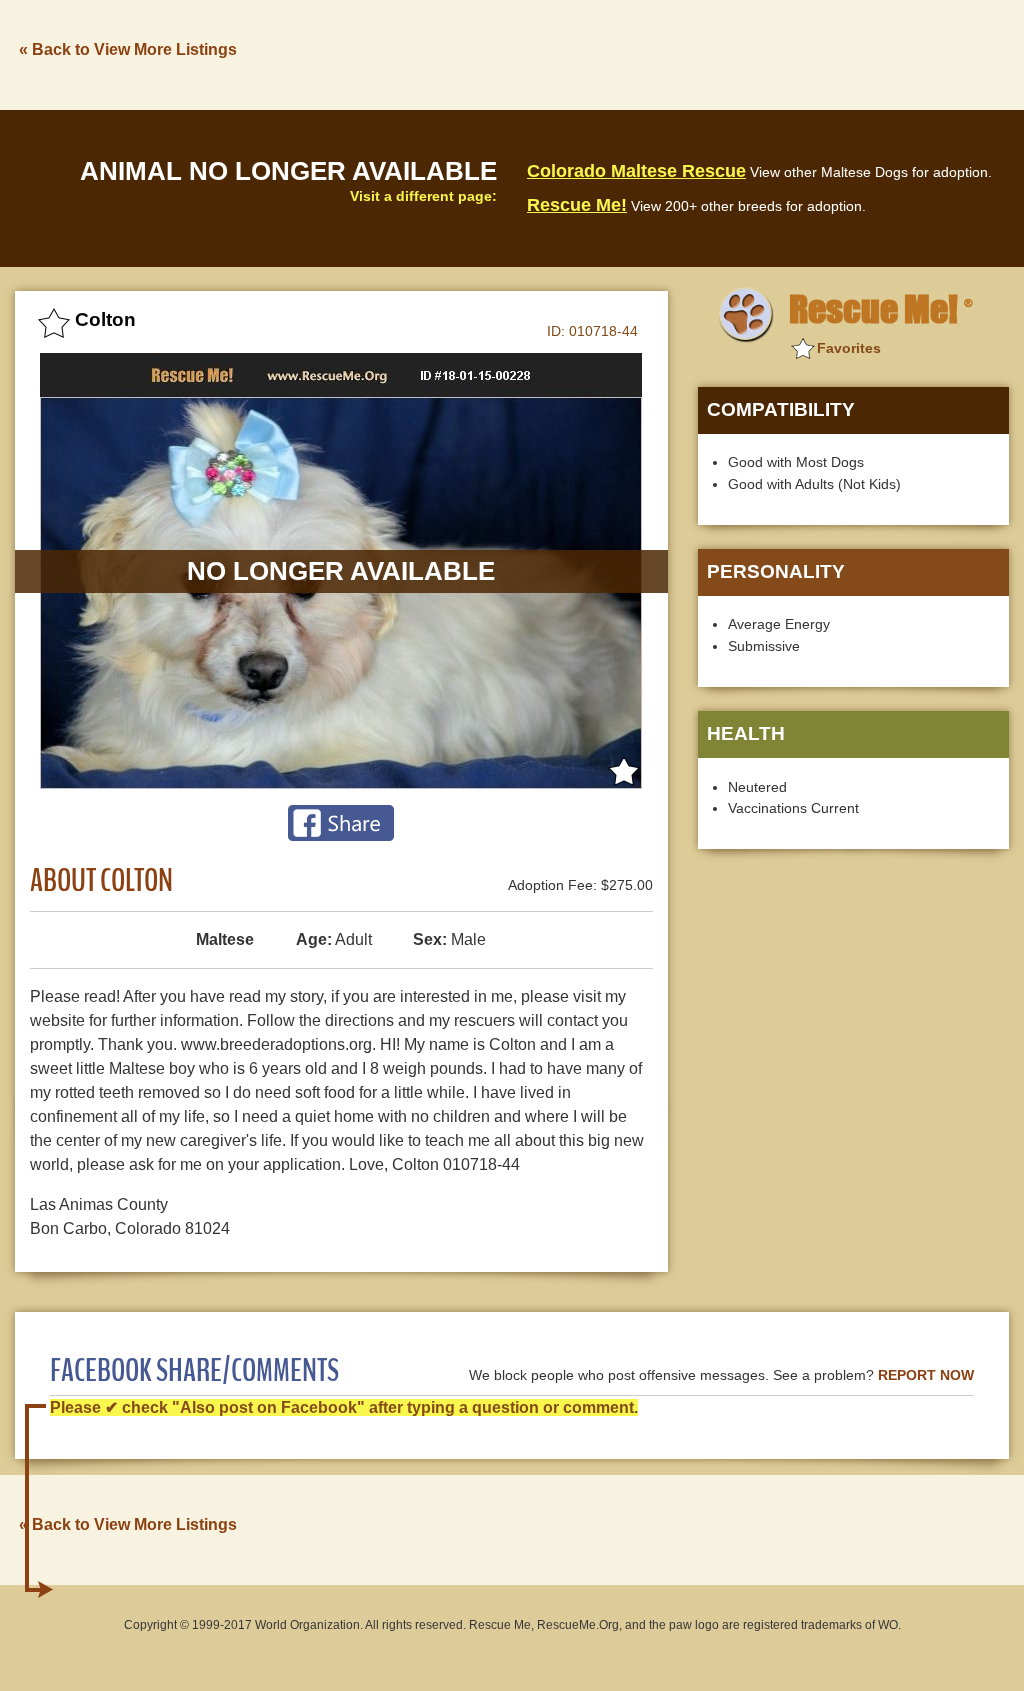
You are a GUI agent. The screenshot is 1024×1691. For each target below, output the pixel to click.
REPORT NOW (926, 1375)
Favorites (849, 348)
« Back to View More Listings (128, 49)
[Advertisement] (645, 53)
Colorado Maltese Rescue (636, 171)
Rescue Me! (577, 205)
